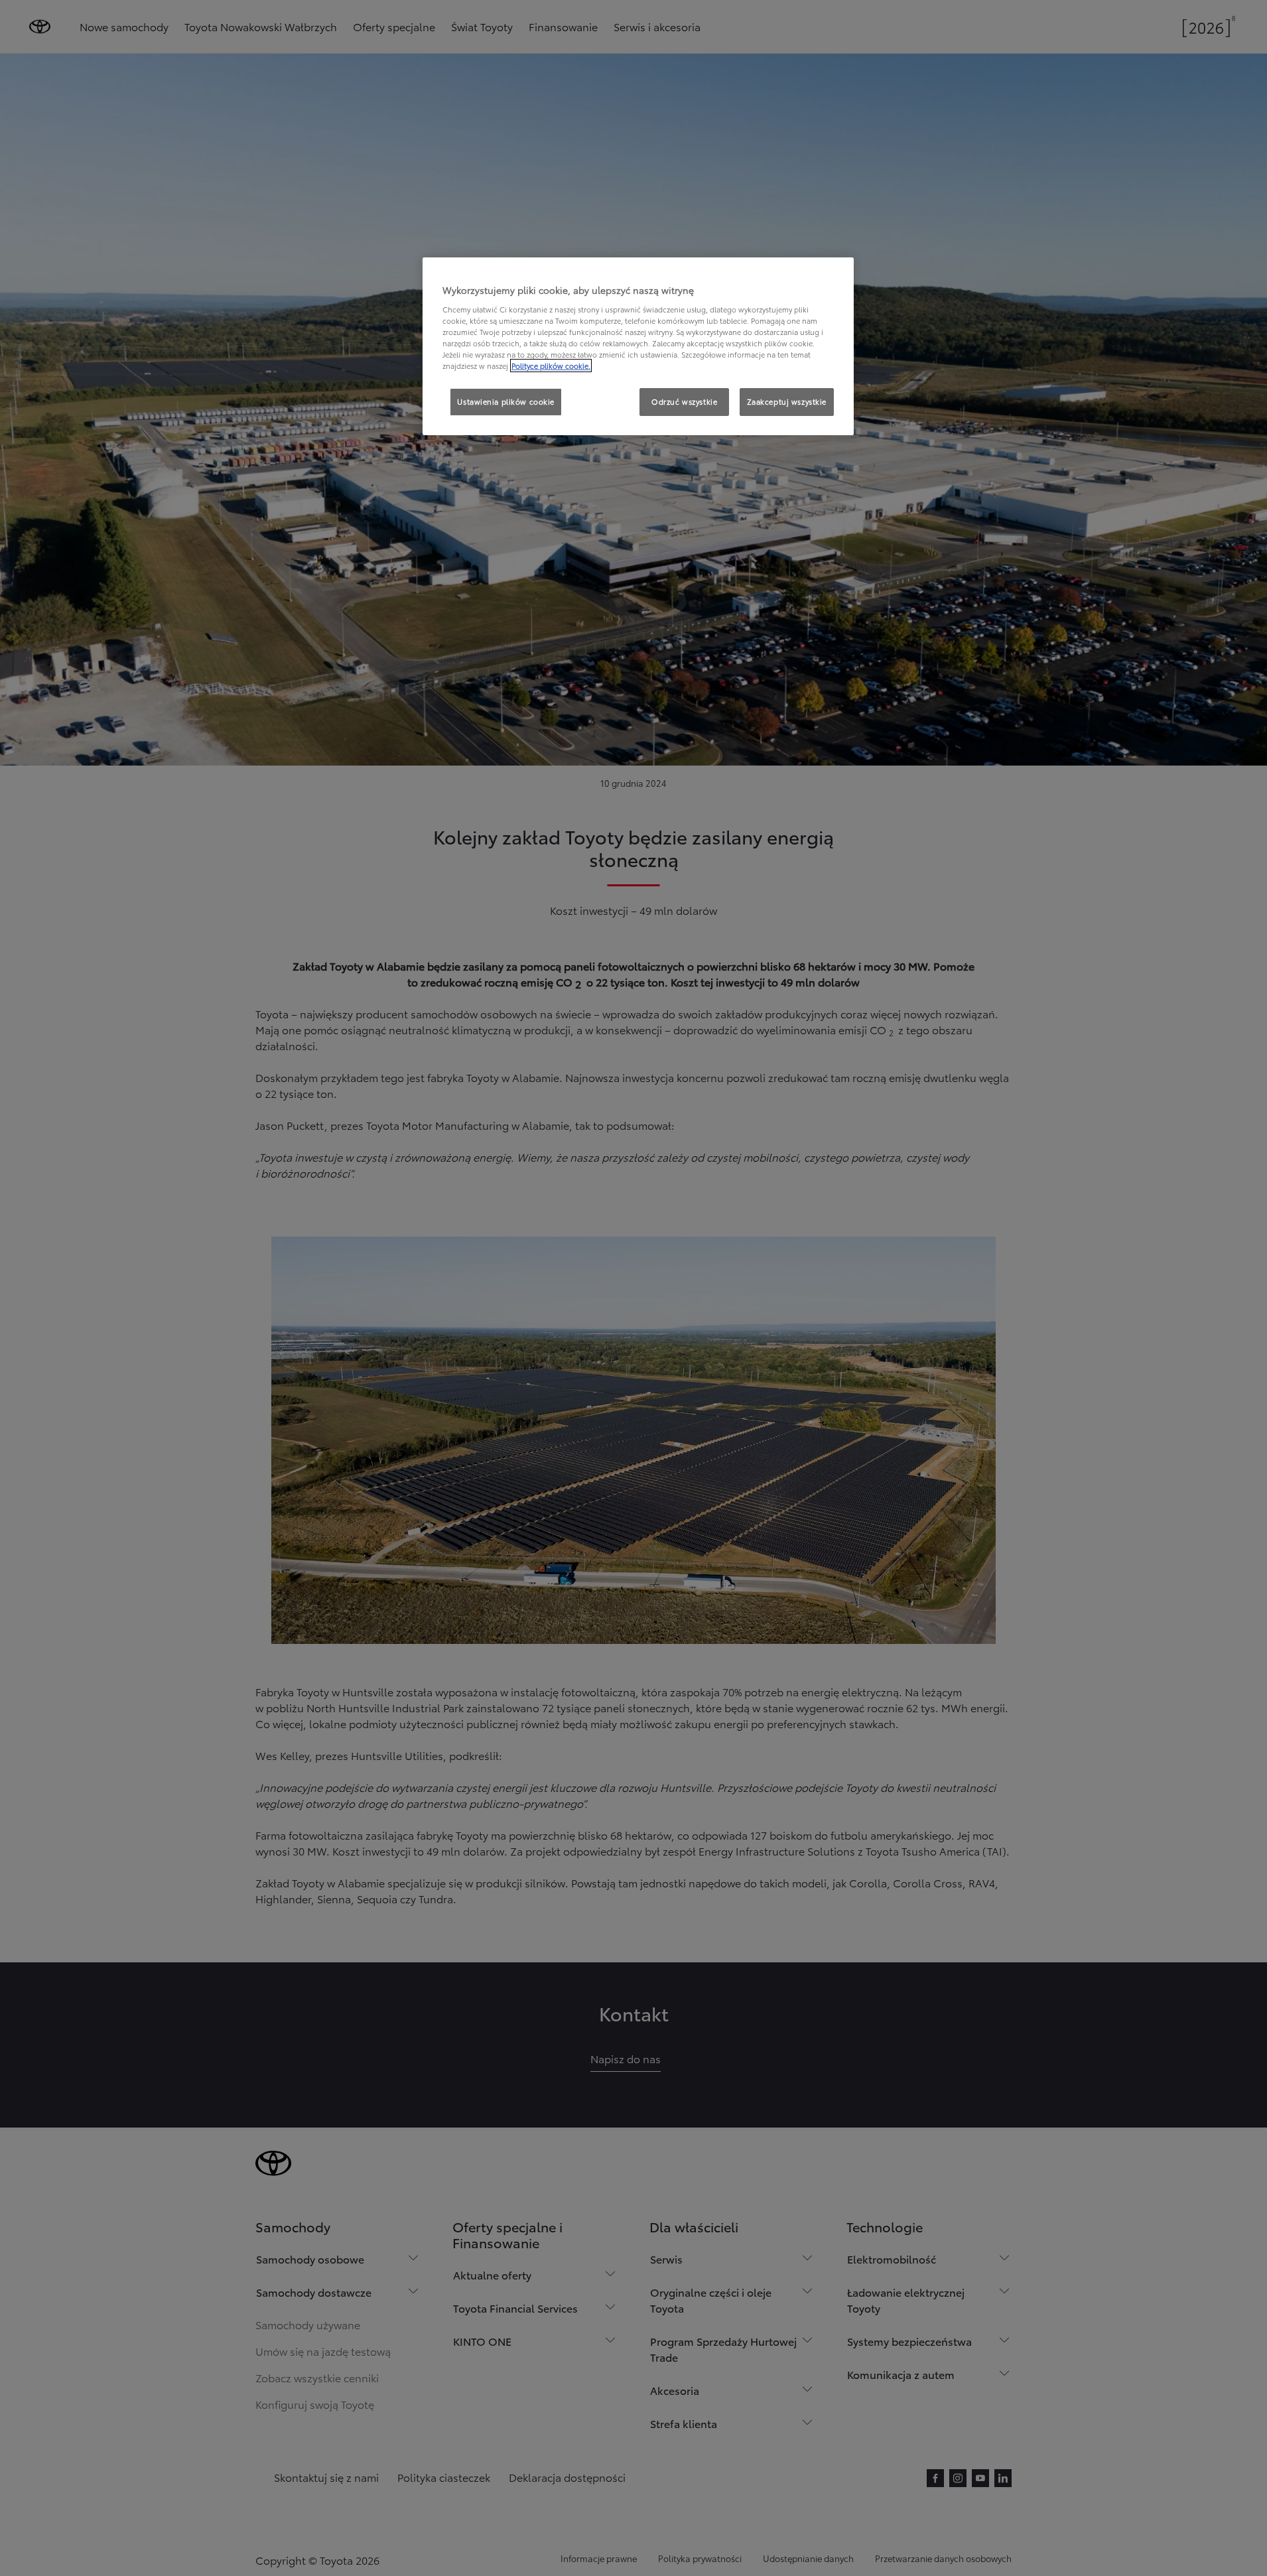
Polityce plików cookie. (551, 366)
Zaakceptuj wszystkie (787, 401)
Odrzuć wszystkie (684, 401)
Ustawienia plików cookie (506, 401)
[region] (638, 346)
